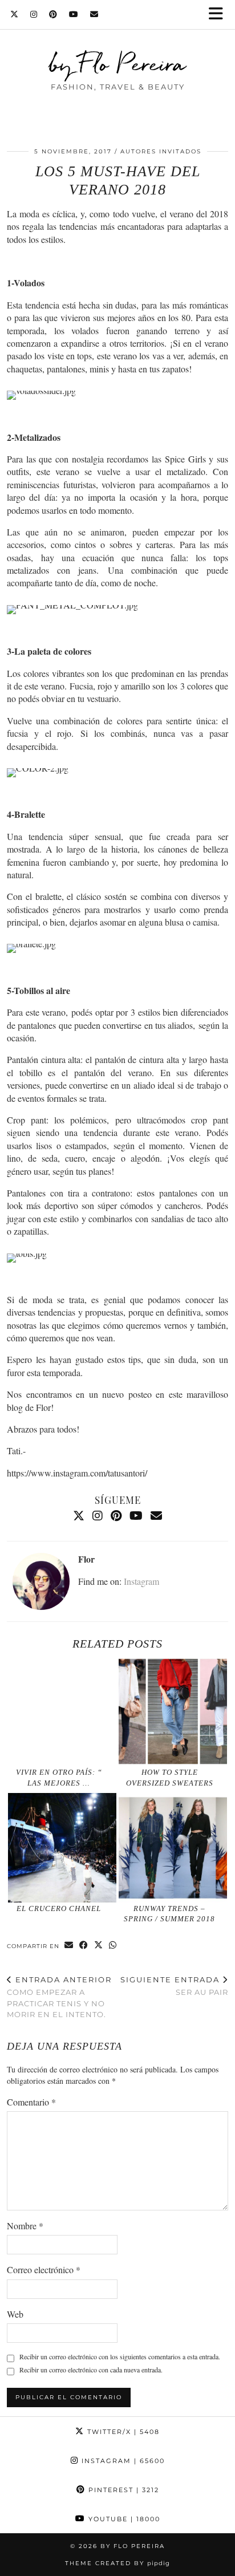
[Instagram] (34, 14)
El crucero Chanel (59, 1908)
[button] (220, 15)
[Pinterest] (53, 14)
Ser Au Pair (174, 1986)
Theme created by (117, 2563)
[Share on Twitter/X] (99, 1946)
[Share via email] (69, 1946)
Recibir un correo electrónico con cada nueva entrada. (91, 2370)
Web (15, 2314)
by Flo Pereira (118, 64)
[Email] (94, 14)
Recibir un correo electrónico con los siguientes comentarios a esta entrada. (120, 2356)
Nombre (25, 2226)
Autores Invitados (161, 151)
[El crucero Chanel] (62, 1848)
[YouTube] (74, 14)
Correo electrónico (44, 2269)
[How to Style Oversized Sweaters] (173, 1711)
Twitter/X (122, 2432)
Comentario (31, 2102)
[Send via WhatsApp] (113, 1946)
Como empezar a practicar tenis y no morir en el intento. (59, 1997)
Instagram (141, 1581)
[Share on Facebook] (84, 1946)
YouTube (123, 2519)
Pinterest (122, 2490)
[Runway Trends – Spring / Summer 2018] (173, 1848)
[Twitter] (15, 14)
